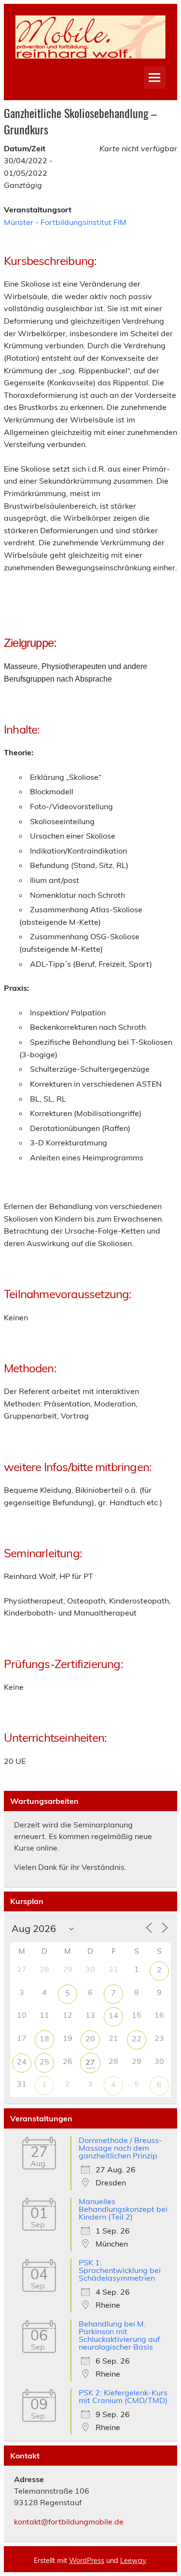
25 (44, 2062)
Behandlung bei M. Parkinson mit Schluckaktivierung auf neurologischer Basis (119, 2335)
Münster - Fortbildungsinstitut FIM (65, 222)
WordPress (87, 2561)
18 (44, 2038)
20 (90, 2038)
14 (113, 2015)
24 (22, 2062)
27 (90, 2062)
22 (137, 2038)
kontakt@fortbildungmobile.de (69, 2522)
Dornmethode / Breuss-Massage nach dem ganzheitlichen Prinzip (120, 2148)
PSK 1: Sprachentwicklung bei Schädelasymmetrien (120, 2270)
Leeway (133, 2561)
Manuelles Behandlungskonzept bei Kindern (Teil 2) (123, 2209)
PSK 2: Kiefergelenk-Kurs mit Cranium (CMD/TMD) (123, 2396)
